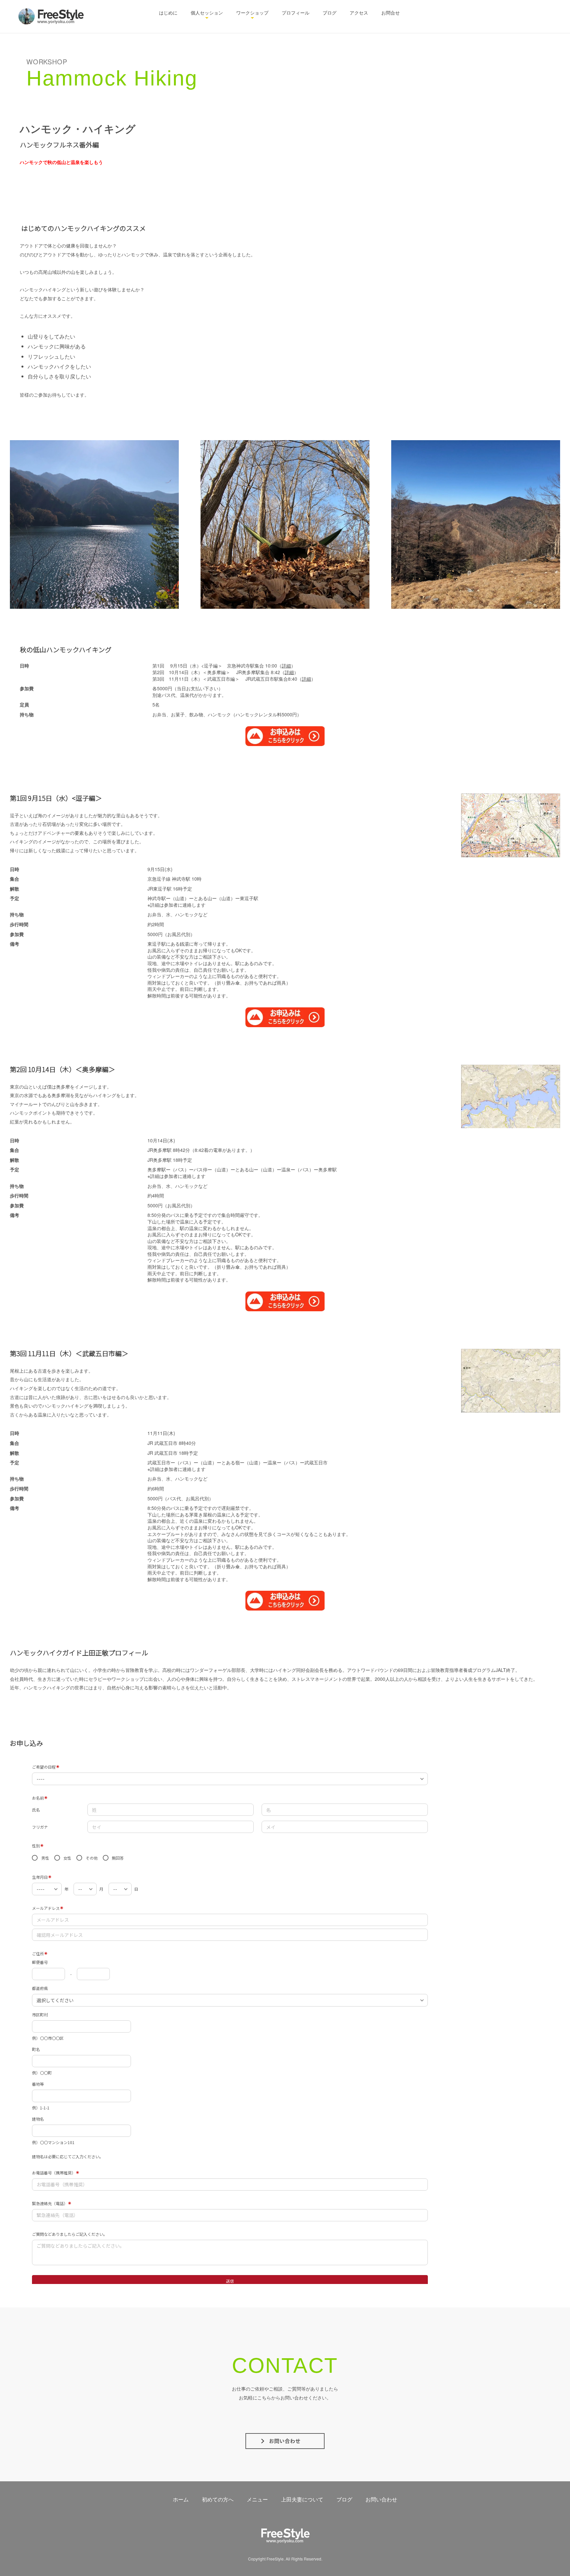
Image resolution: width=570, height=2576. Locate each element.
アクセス (359, 13)
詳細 (286, 666)
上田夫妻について (302, 2499)
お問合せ (391, 13)
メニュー (257, 2499)
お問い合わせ (381, 2499)
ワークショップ (252, 13)
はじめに (168, 13)
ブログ (330, 13)
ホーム (181, 2499)
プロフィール (296, 13)
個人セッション (207, 13)
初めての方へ (218, 2499)
